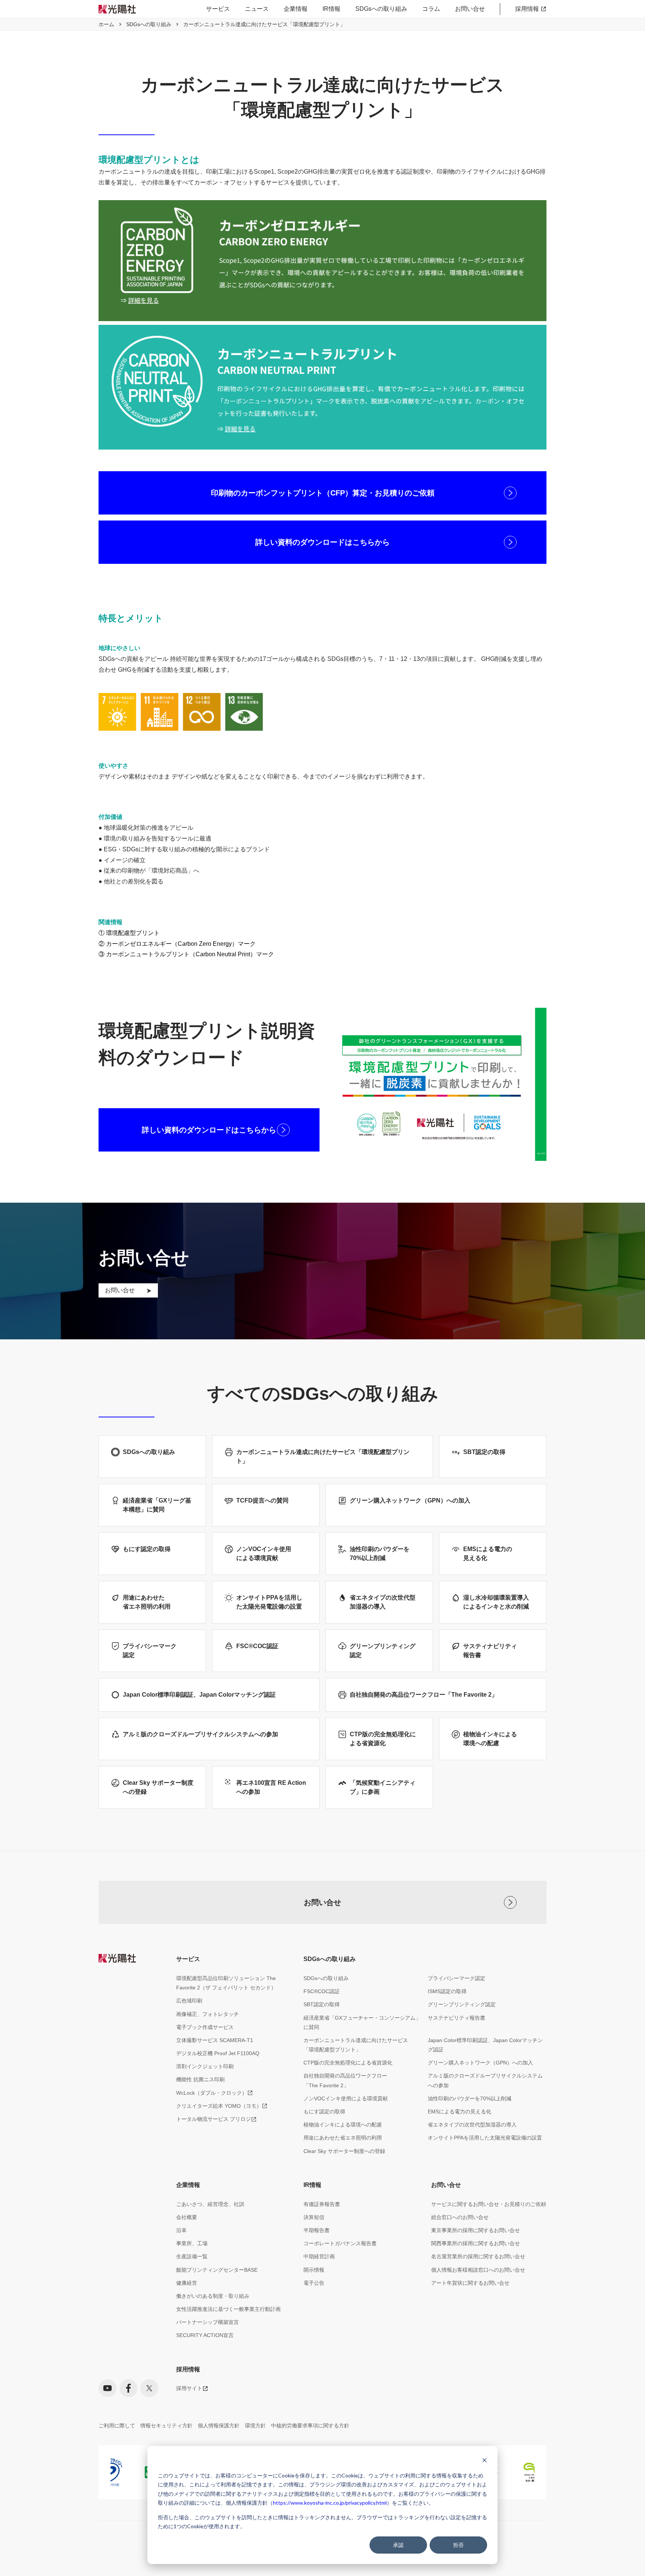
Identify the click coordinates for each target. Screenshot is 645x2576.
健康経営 (187, 2283)
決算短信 (314, 2217)
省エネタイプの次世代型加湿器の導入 (472, 2125)
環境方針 (255, 2426)
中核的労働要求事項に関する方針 (310, 2426)
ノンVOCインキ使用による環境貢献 (346, 2098)
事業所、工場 (192, 2243)
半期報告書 (317, 2230)
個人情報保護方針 (219, 2426)
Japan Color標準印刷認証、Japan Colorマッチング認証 (485, 2045)
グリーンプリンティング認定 (462, 2004)
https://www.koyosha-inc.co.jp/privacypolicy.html (330, 2503)
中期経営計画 (319, 2256)
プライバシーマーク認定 (457, 1978)
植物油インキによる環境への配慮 (343, 2125)
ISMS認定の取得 (447, 1991)
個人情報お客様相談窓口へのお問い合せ (478, 2270)
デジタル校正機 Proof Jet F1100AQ (218, 2053)
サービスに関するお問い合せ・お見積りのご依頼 (489, 2204)
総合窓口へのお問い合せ (460, 2217)
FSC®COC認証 (322, 1991)
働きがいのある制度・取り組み (213, 2296)
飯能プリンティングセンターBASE (217, 2270)
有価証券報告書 (322, 2204)
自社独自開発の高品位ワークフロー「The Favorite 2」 (345, 2080)
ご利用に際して (117, 2426)
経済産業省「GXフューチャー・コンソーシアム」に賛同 (362, 2022)
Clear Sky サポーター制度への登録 (344, 2151)
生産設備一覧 (192, 2256)
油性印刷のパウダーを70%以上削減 (470, 2098)
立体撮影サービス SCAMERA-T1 (215, 2040)
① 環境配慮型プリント (129, 933)
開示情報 (314, 2270)
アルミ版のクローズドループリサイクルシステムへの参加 (485, 2080)
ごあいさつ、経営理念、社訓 (210, 2204)
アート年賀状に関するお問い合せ (470, 2283)
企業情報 (296, 9)
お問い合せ (470, 9)
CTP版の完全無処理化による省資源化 (348, 2063)
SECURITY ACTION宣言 (205, 2335)
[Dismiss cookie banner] (484, 2461)
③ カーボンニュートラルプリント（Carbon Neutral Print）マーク (186, 954)
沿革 (181, 2230)
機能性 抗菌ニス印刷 (200, 2079)
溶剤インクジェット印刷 (205, 2066)
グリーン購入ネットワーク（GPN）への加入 (480, 2063)
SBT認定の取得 (322, 2004)
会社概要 (187, 2217)
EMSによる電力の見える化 (459, 2112)
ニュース (257, 9)
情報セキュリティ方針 (166, 2426)
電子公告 (314, 2283)
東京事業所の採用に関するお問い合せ (476, 2230)
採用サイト (189, 2388)
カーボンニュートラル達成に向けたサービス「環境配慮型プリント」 (356, 2045)
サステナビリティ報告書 (457, 2018)
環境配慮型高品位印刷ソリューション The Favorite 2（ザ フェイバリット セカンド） (226, 1983)
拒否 (458, 2545)
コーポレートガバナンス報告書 (340, 2243)
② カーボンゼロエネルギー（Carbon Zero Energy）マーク (177, 944)
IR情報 (331, 9)
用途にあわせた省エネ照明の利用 (343, 2138)
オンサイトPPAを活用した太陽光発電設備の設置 (485, 2138)
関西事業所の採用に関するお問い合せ (476, 2243)
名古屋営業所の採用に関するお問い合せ (478, 2256)
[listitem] (140, 2472)
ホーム (106, 24)
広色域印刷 (189, 2001)
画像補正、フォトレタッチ (208, 2014)
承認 (398, 2545)
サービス (218, 9)
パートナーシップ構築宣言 (208, 2322)
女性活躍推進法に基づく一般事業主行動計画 (228, 2309)
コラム (431, 9)
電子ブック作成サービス (205, 2027)
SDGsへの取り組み (381, 9)
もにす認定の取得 (324, 2112)
